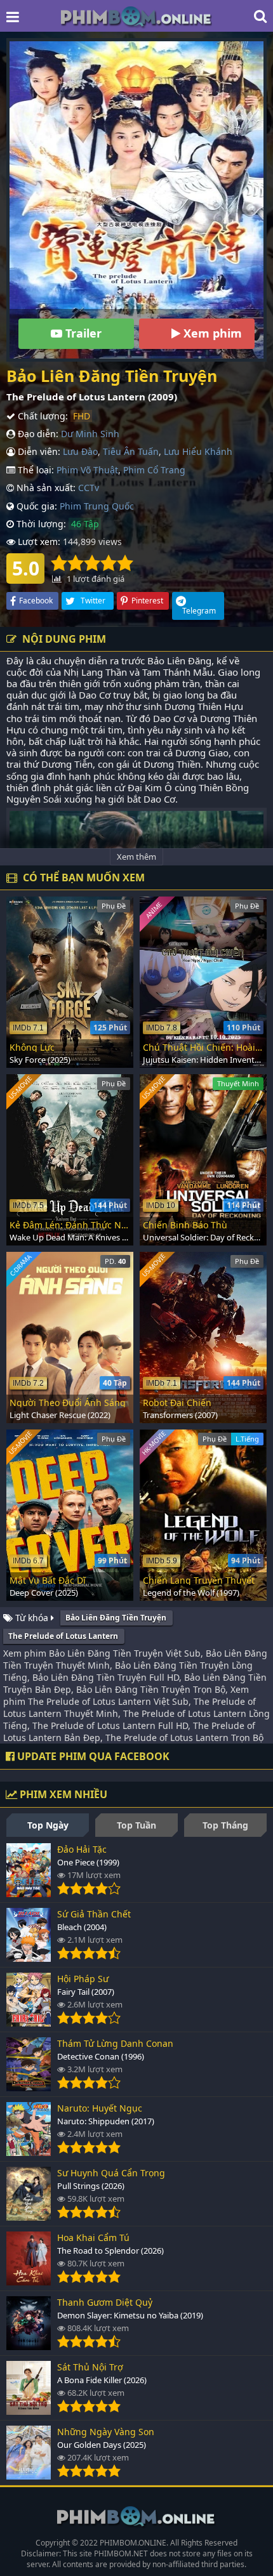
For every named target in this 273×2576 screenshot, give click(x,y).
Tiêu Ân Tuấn (131, 451)
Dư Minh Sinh (90, 434)
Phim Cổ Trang (154, 470)
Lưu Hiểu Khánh (198, 451)
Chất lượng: (42, 416)
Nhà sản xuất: (45, 488)
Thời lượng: (40, 524)
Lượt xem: (38, 542)
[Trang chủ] (136, 16)
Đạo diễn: (37, 434)
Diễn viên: (38, 451)
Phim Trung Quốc (97, 506)
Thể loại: (35, 470)
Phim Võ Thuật (87, 470)
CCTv (89, 488)
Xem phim (211, 333)
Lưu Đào (80, 451)
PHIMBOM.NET (121, 2553)
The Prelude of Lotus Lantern (63, 1636)
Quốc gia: (36, 506)
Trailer (82, 333)
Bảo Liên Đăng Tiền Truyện (116, 1618)
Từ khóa (32, 1618)
